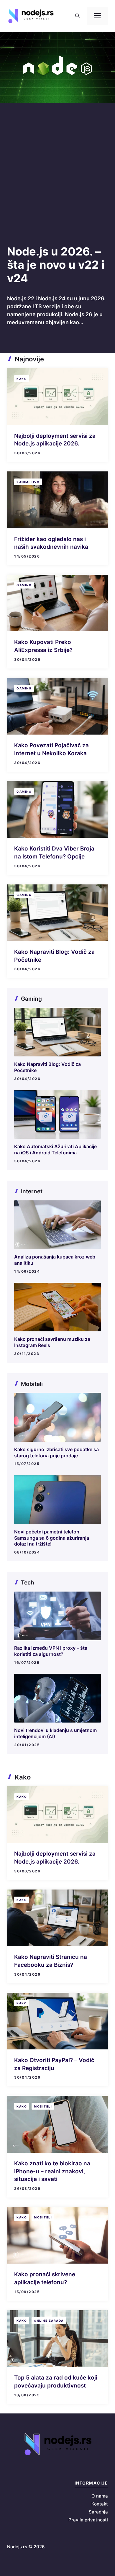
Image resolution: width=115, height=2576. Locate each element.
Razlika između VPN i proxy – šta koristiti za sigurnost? (51, 1651)
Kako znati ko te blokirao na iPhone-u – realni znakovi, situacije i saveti (52, 2171)
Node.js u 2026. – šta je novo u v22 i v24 (56, 265)
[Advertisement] (57, 184)
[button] (77, 16)
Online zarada (49, 2321)
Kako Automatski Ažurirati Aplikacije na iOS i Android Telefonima (55, 1149)
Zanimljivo (28, 482)
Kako (22, 379)
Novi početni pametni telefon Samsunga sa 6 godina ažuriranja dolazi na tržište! (52, 1538)
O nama (100, 2496)
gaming (24, 585)
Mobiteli (43, 2106)
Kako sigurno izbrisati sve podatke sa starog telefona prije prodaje (56, 1452)
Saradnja (98, 2512)
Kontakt (100, 2504)
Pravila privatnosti (88, 2520)
